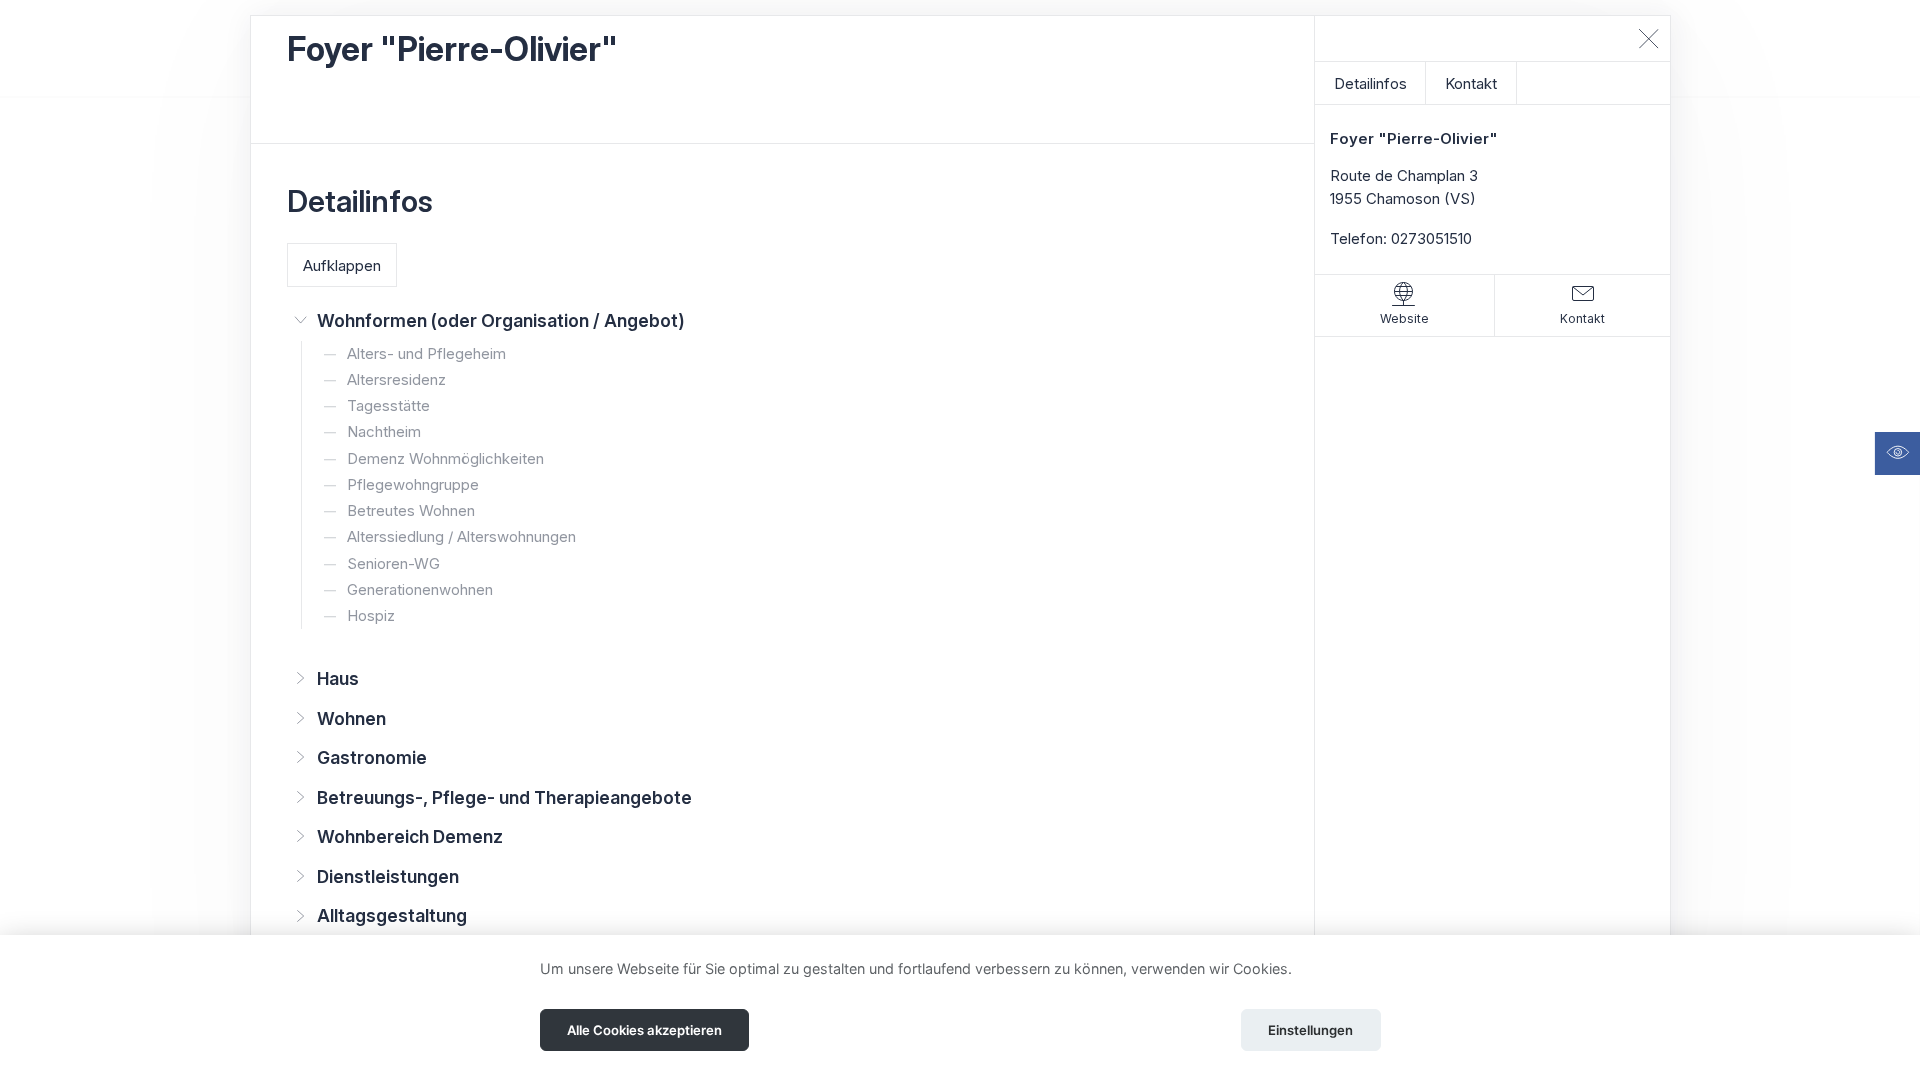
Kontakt (1471, 83)
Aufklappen (342, 265)
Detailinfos (1370, 83)
